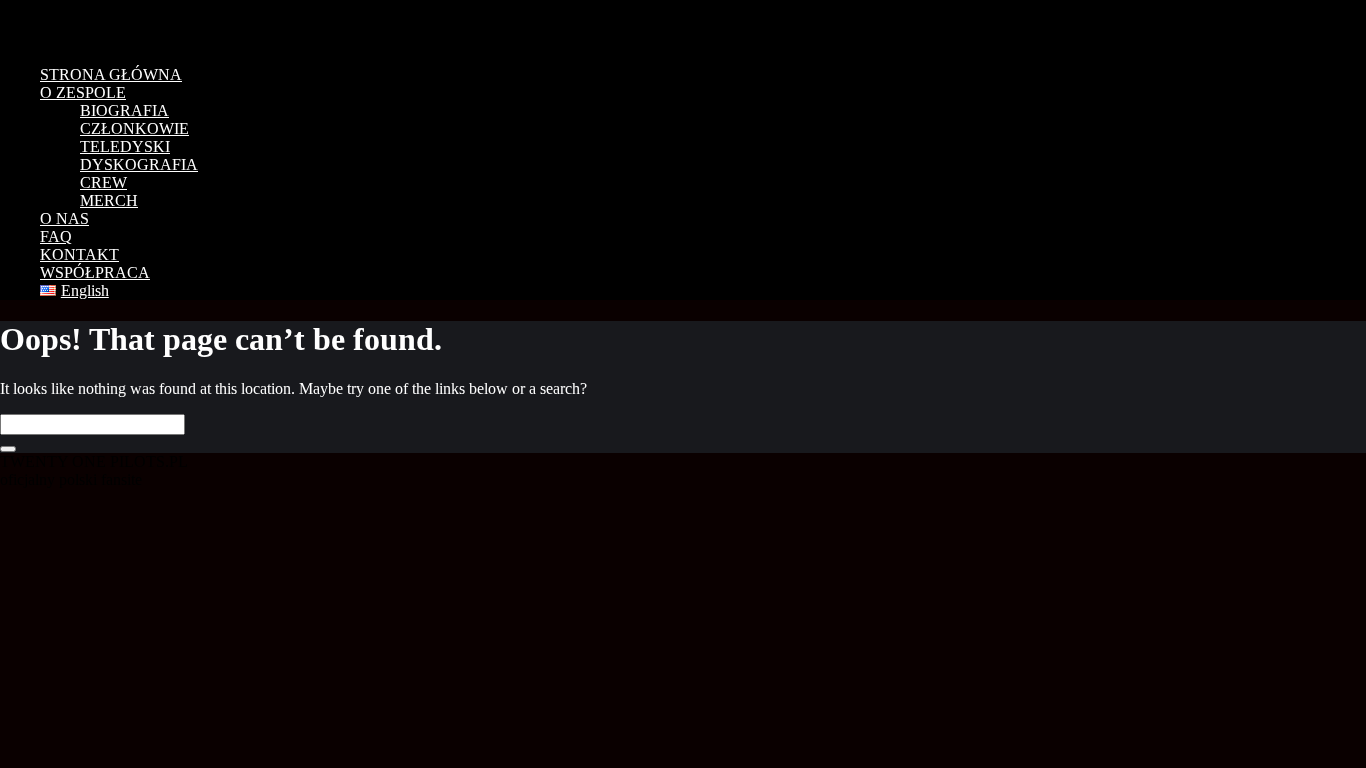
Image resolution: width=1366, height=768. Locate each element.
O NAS (64, 218)
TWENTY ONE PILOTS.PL (140, 25)
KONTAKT (79, 254)
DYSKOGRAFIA (139, 164)
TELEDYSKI (125, 146)
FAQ (56, 236)
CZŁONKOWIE (134, 128)
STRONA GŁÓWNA (111, 74)
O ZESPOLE (83, 92)
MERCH (109, 200)
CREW (103, 182)
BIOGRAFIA (124, 110)
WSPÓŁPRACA (95, 272)
